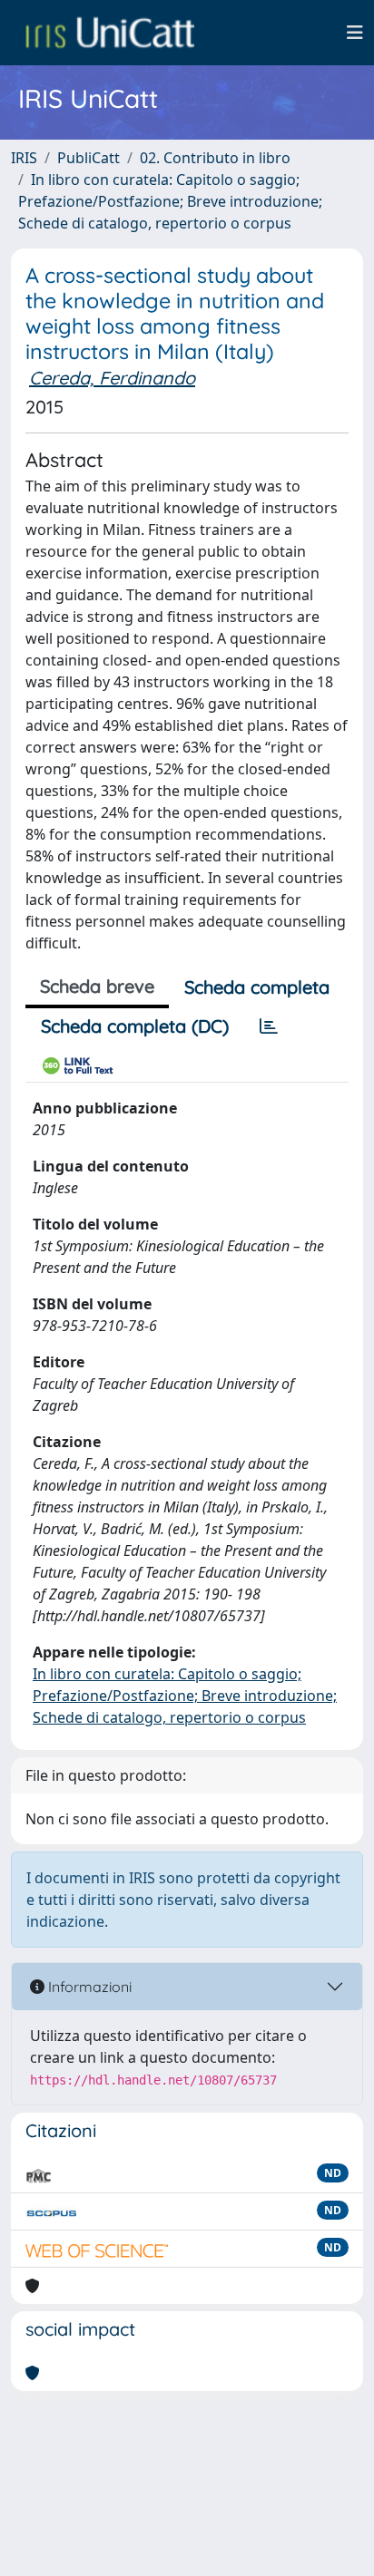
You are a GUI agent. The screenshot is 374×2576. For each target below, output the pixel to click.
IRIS (24, 158)
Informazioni (88, 1987)
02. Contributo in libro (215, 158)
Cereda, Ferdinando (112, 378)
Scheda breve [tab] (97, 986)
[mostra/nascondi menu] (355, 33)
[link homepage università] (110, 33)
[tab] (269, 1026)
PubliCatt (89, 158)
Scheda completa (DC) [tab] (135, 1026)
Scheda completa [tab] (257, 987)
